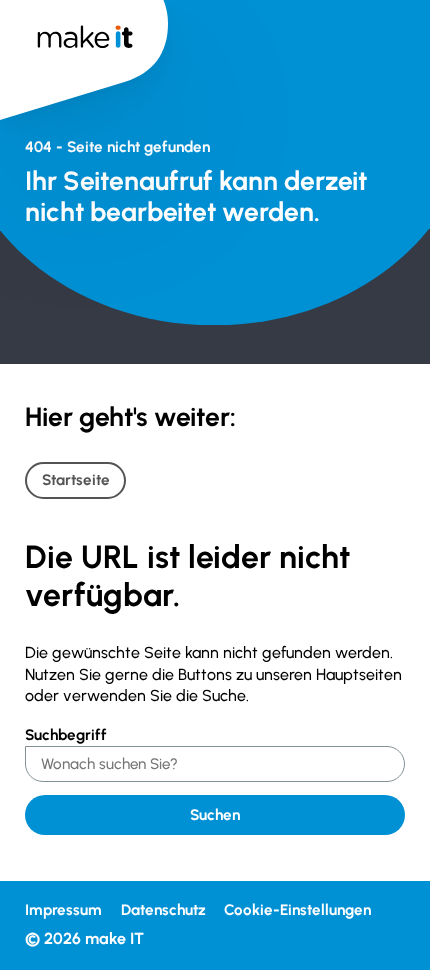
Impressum (63, 910)
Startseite (76, 480)
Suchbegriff (66, 735)
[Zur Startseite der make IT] (84, 49)
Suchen (215, 815)
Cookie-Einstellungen (297, 910)
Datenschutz (163, 910)
